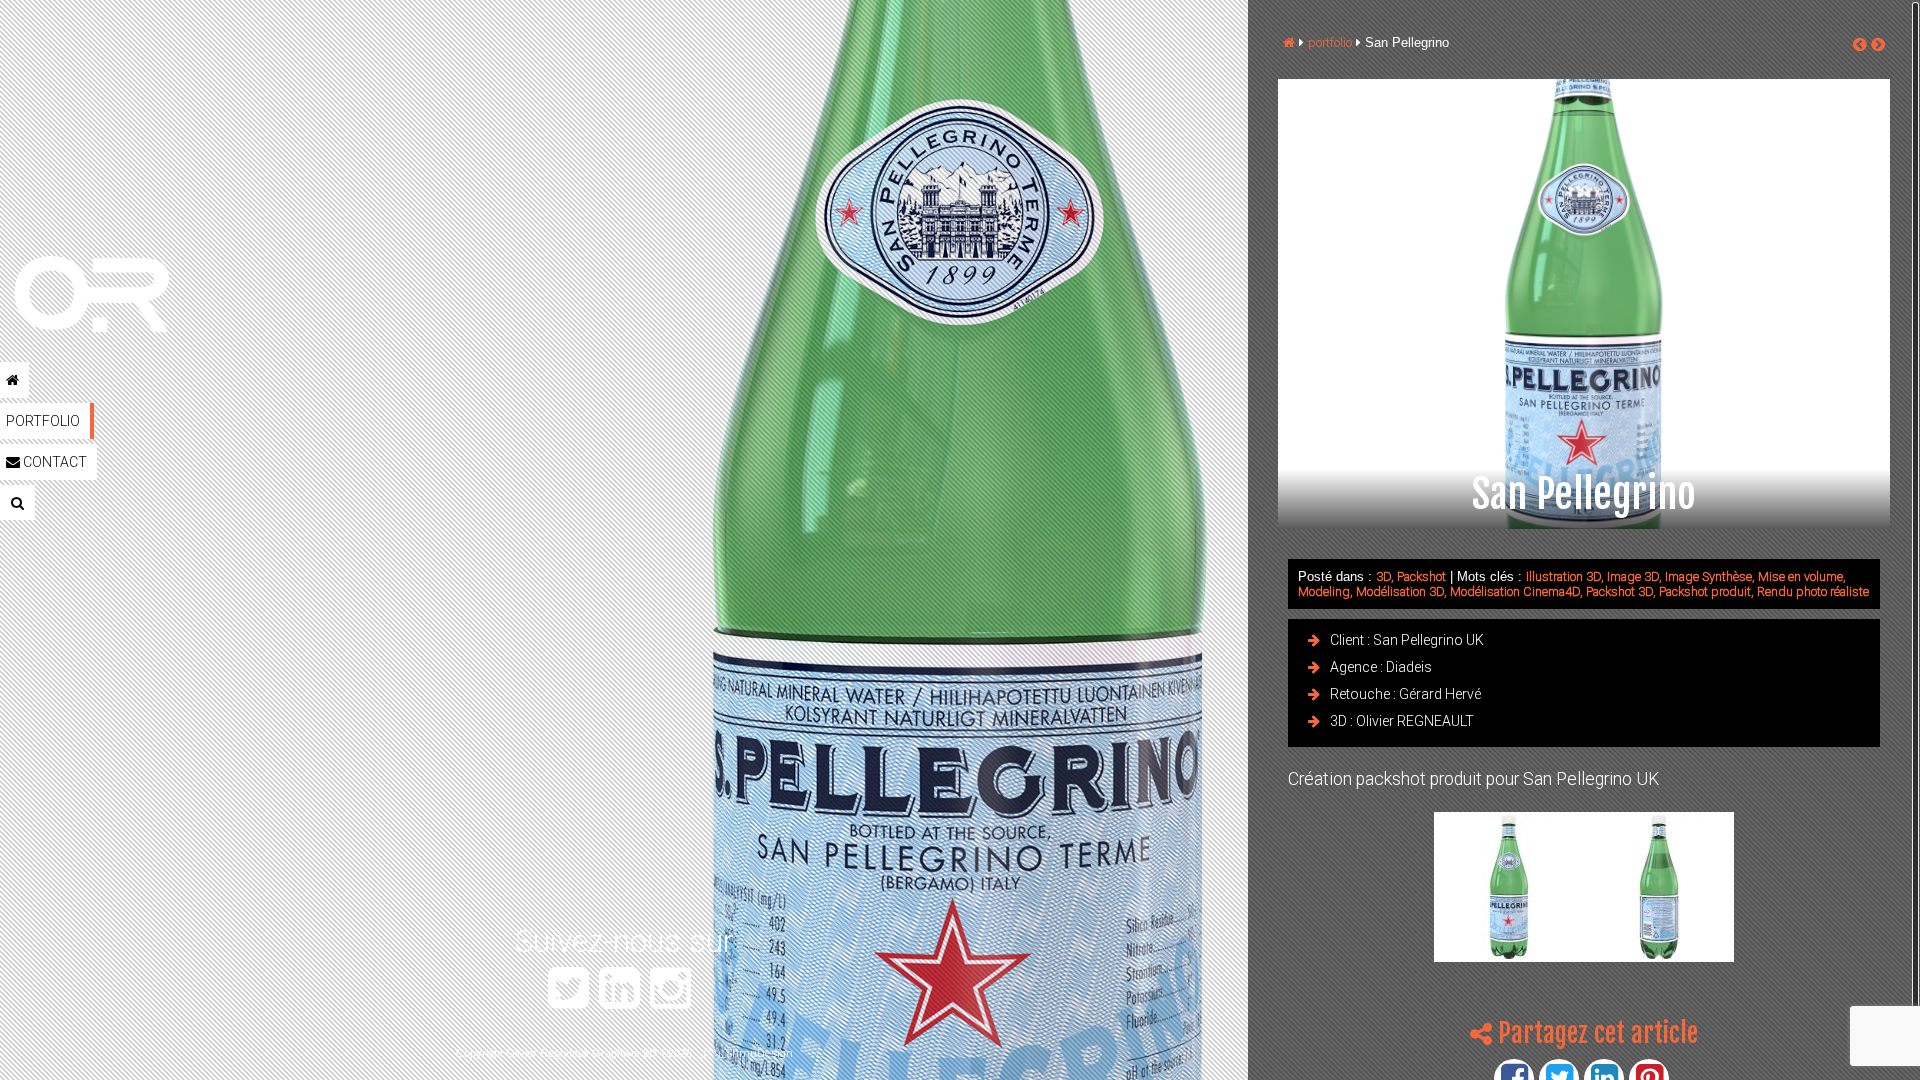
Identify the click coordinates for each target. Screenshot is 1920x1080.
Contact (53, 462)
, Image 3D (1630, 576)
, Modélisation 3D (1397, 591)
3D (1383, 576)
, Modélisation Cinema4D (1512, 591)
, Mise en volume (1797, 576)
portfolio (1330, 42)
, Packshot (1418, 576)
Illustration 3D (1563, 576)
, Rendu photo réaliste (1810, 591)
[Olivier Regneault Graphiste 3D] (150, 296)
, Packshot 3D (1616, 591)
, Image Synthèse (1705, 576)
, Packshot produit (1702, 591)
